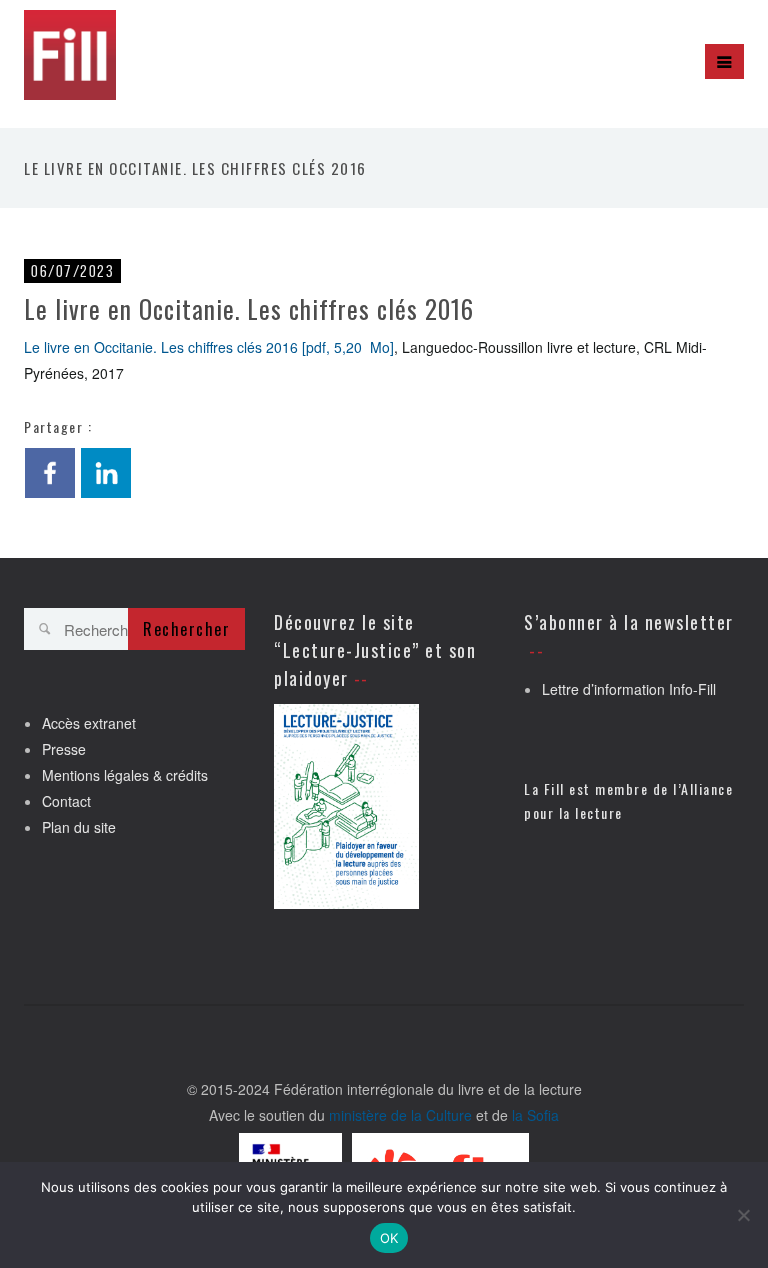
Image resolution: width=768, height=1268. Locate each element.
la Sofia (535, 1115)
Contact (66, 801)
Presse (64, 749)
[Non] (743, 1215)
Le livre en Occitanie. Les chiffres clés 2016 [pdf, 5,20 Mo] (209, 347)
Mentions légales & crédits (125, 775)
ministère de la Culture (400, 1115)
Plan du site (79, 827)
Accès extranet (89, 723)
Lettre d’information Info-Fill (629, 689)
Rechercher (186, 629)
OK (389, 1238)
